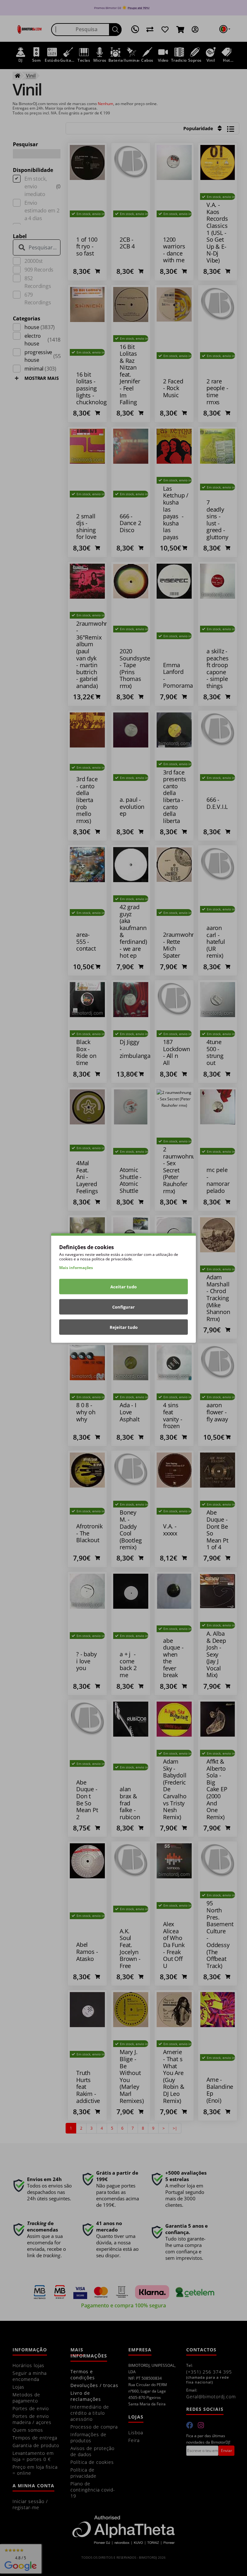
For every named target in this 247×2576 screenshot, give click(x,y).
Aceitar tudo (123, 1287)
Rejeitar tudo (124, 1327)
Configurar (123, 1307)
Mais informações (76, 1268)
